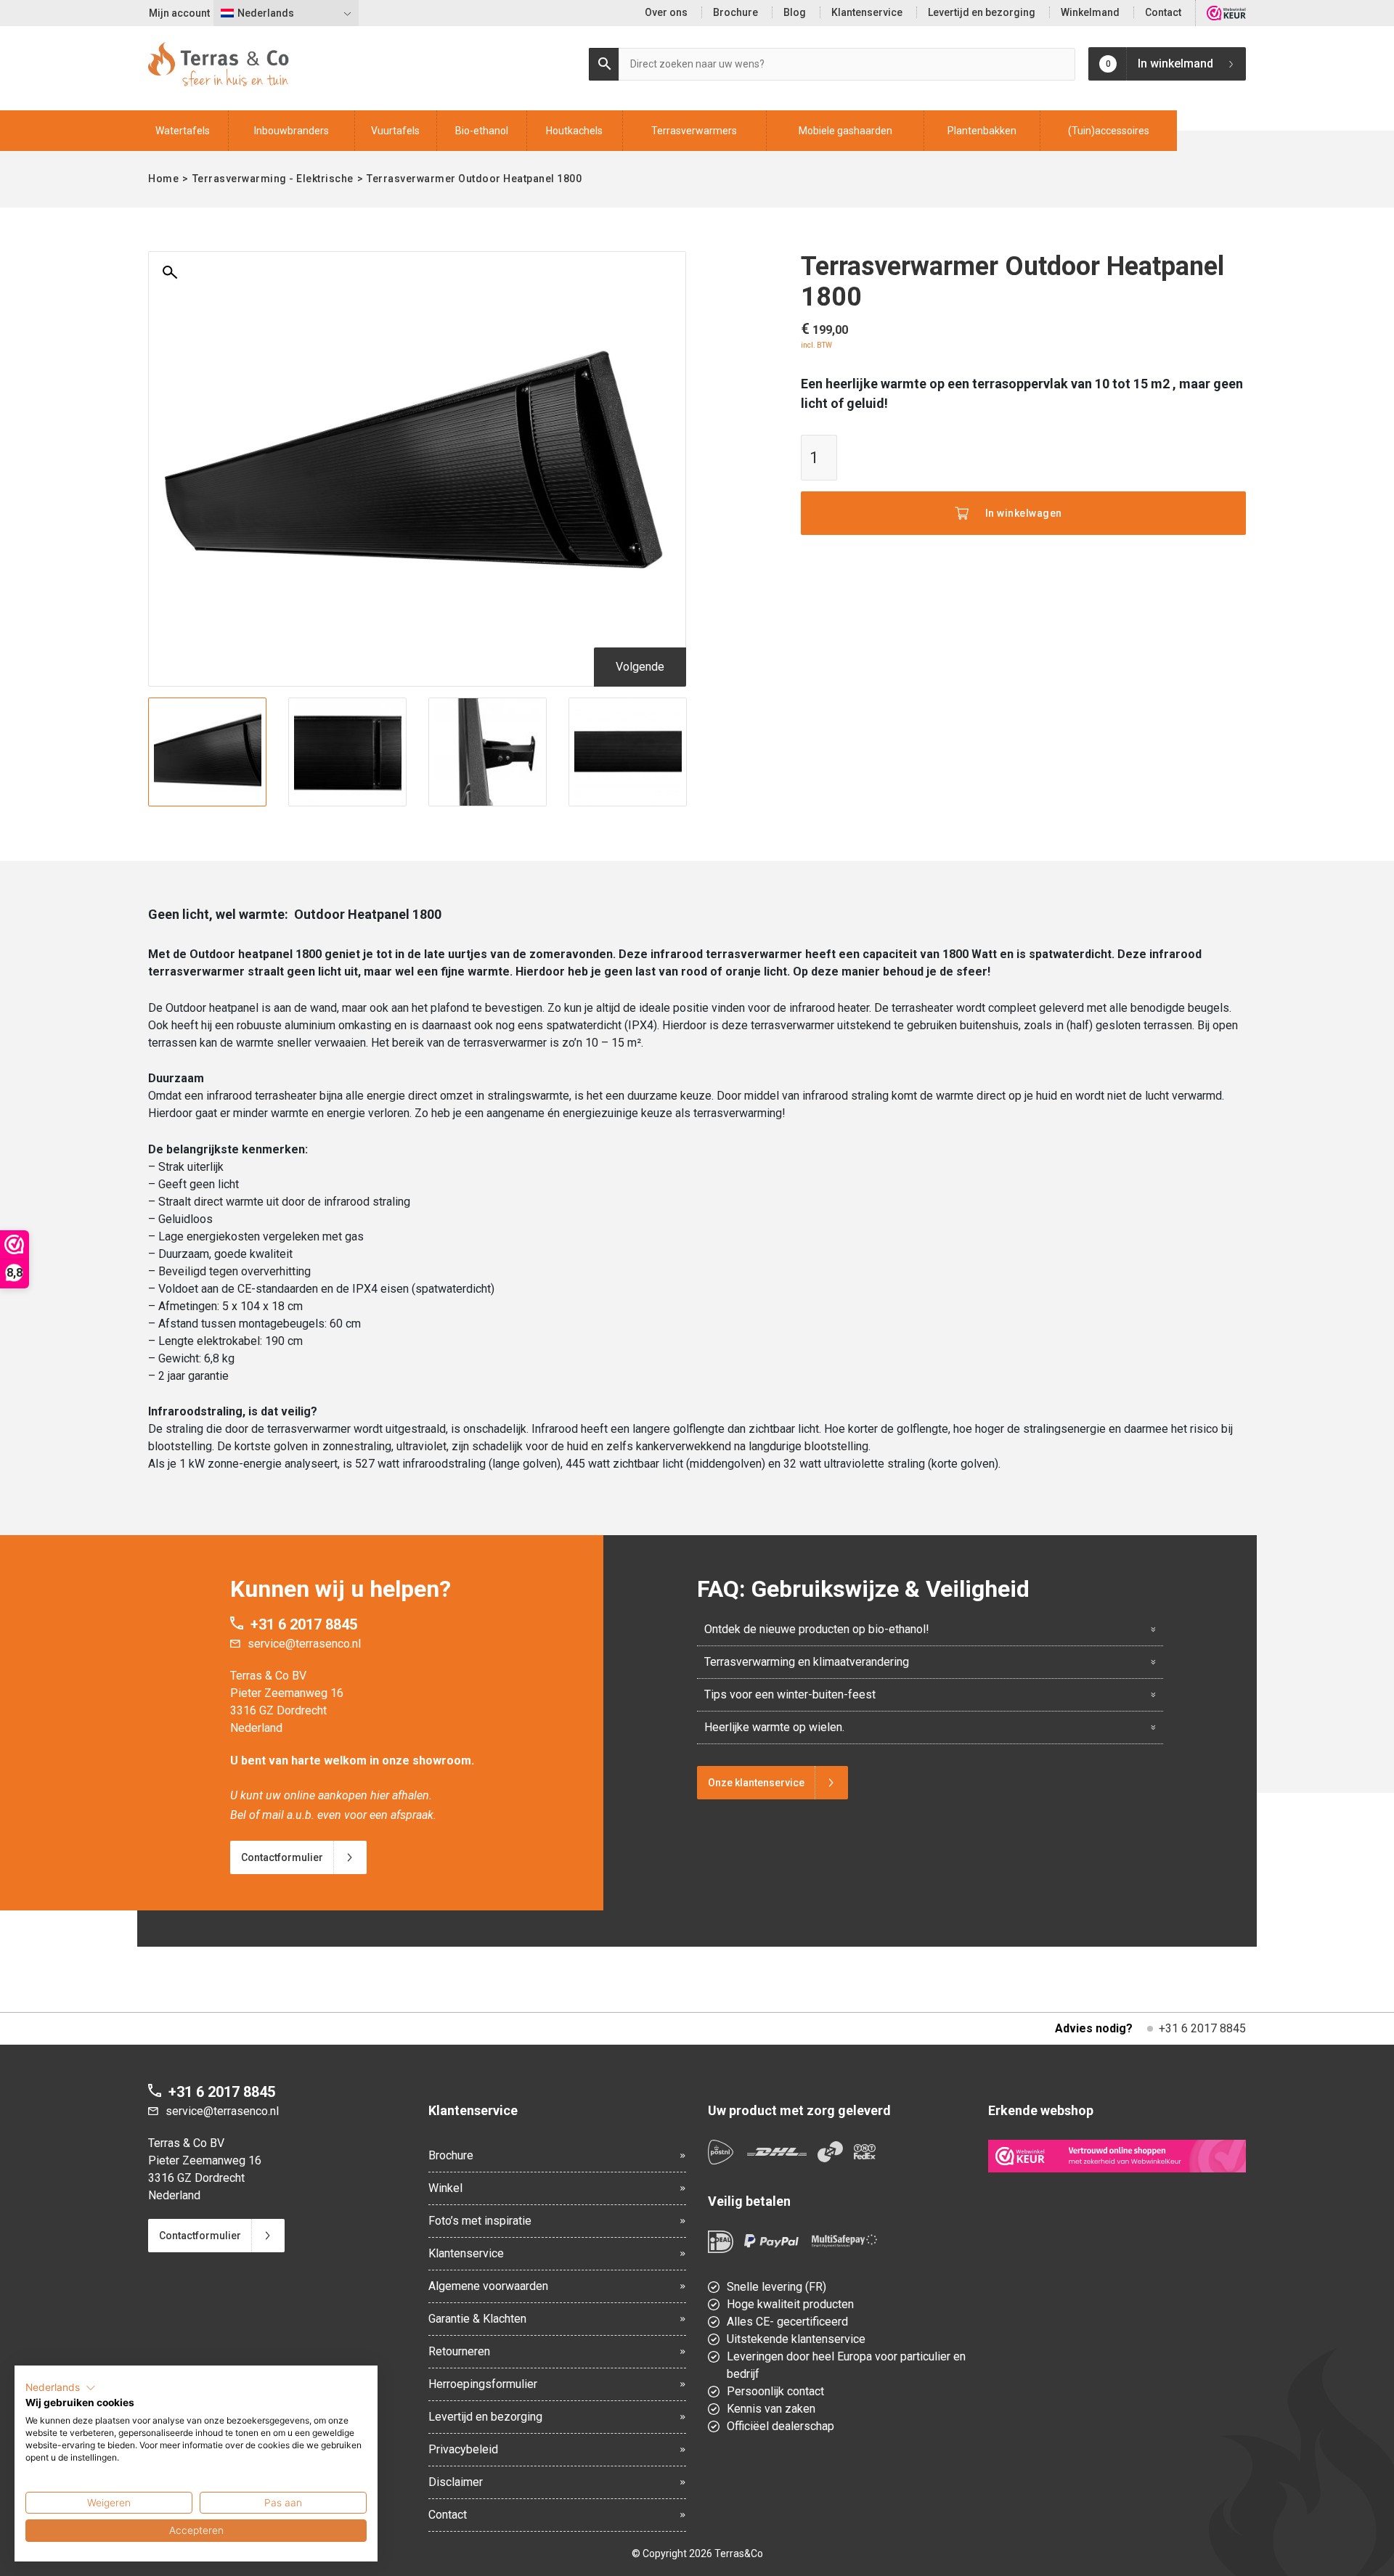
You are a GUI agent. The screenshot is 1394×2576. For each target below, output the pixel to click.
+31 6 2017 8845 (304, 1624)
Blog (795, 12)
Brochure (735, 12)
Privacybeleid (463, 2449)
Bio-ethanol (482, 131)
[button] (61, 2388)
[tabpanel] (207, 752)
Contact (1163, 12)
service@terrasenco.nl (304, 1644)
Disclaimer (456, 2482)
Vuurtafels (395, 131)
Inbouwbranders (292, 131)
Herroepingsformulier (483, 2384)
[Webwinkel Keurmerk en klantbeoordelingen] (1226, 13)
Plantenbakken (982, 131)
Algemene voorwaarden (488, 2286)
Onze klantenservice (756, 1783)
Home (163, 179)
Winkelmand (1090, 12)
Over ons (666, 12)
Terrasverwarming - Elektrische (273, 179)
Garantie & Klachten (477, 2319)
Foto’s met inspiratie (480, 2221)
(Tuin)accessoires (1109, 131)
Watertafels (183, 131)
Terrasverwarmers (694, 131)
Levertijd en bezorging (982, 12)
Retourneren (459, 2351)
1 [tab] (417, 798)
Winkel (445, 2188)
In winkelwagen (1024, 513)
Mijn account (179, 13)
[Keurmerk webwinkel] (1117, 2156)
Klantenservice (867, 12)
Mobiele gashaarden (845, 131)
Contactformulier (282, 1857)
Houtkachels (574, 131)
